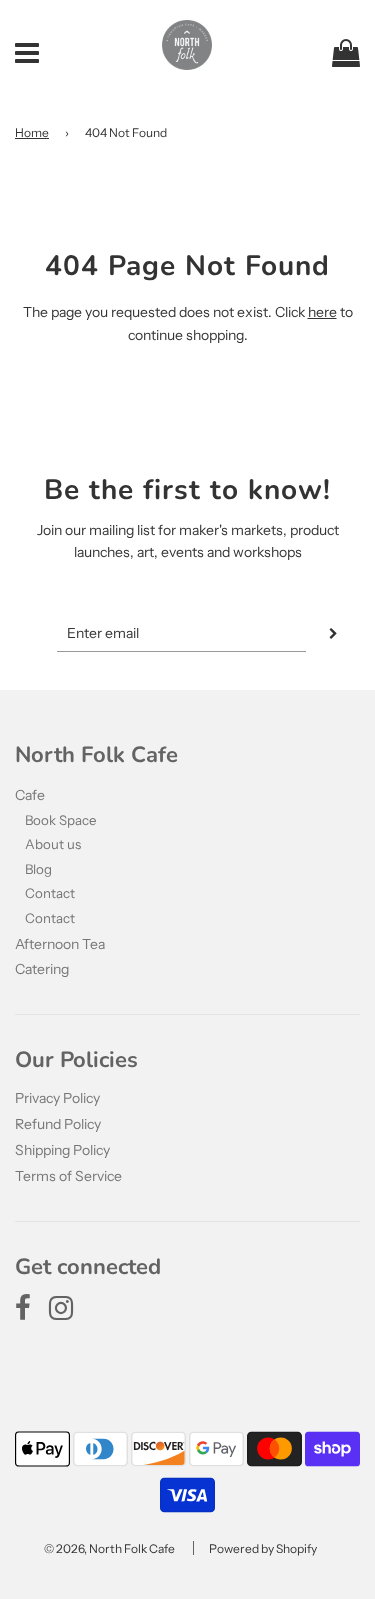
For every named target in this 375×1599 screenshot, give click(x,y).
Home (32, 132)
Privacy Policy (57, 1098)
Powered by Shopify (263, 1548)
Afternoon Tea (60, 944)
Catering (42, 969)
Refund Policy (58, 1124)
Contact (50, 893)
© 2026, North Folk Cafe (109, 1548)
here (322, 312)
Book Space (61, 820)
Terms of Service (68, 1176)
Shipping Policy (62, 1150)
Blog (38, 869)
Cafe (30, 795)
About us (53, 844)
